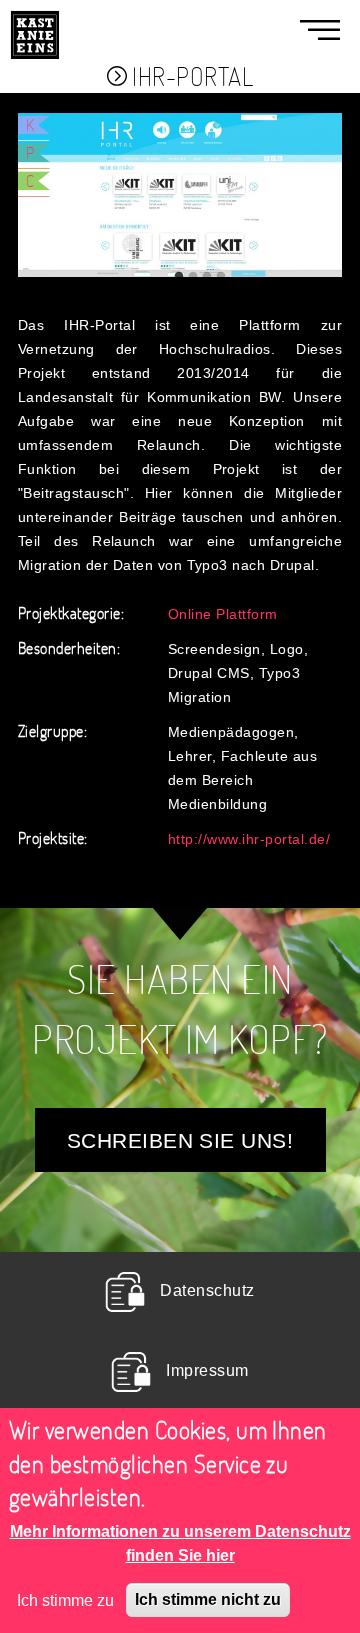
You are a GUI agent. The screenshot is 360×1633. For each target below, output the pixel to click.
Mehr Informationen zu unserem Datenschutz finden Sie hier (180, 1543)
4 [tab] (221, 277)
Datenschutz (207, 1291)
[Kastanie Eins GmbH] (35, 12)
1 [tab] (179, 277)
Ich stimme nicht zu (208, 1599)
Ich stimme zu (65, 1600)
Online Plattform (223, 613)
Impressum (207, 1371)
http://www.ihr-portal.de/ (249, 838)
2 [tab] (193, 277)
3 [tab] (207, 277)
